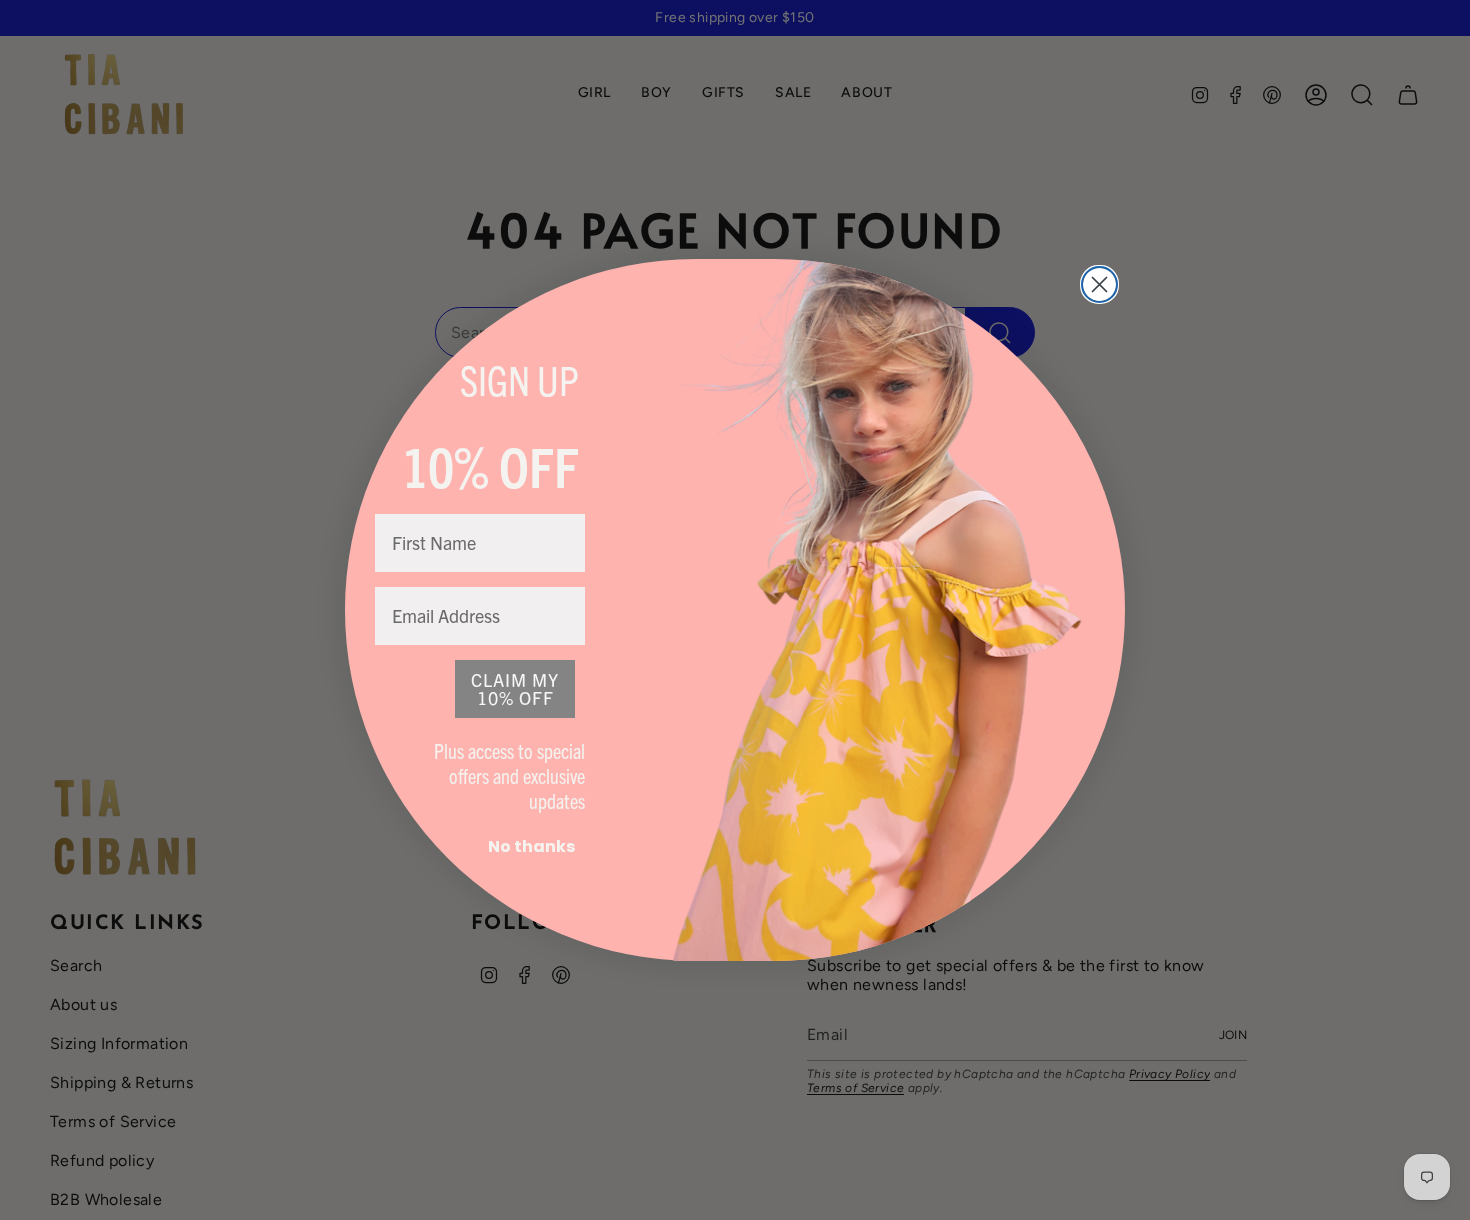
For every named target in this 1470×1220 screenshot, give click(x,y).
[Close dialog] (1099, 284)
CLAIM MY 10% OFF (515, 688)
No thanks (531, 846)
